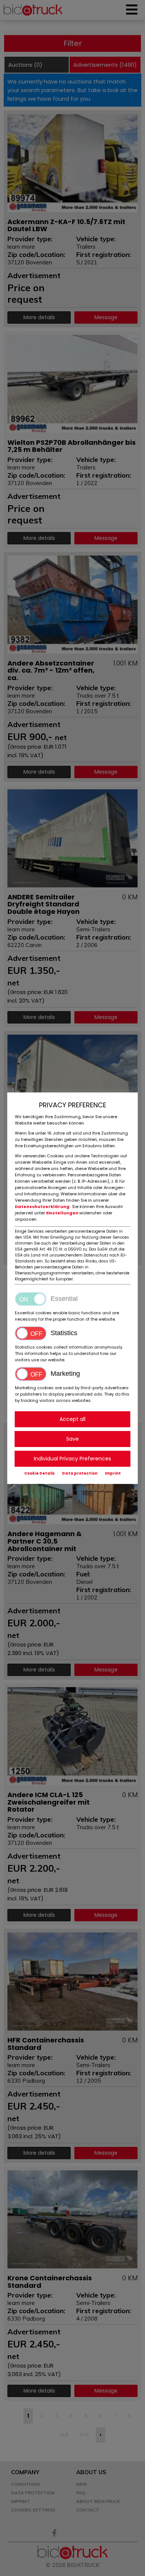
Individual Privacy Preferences (72, 1459)
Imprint (113, 1473)
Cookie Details (39, 1473)
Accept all (72, 1419)
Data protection (80, 1473)
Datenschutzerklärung (43, 1207)
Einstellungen (63, 1213)
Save (72, 1439)
